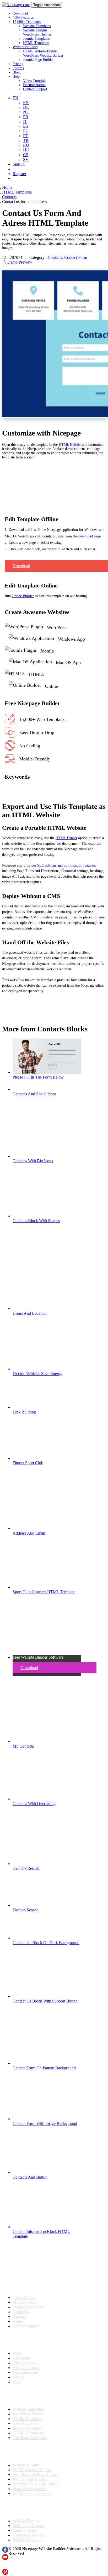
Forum (18, 2377)
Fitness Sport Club (28, 1463)
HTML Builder (70, 445)
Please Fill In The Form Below (38, 1077)
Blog (16, 72)
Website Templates (37, 26)
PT (26, 136)
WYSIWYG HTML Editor (35, 2484)
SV (26, 159)
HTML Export (66, 838)
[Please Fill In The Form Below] (47, 1072)
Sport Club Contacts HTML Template (44, 1592)
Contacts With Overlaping (34, 1804)
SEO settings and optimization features (66, 865)
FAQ (17, 2353)
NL (26, 112)
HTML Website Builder (40, 51)
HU (26, 150)
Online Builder (23, 596)
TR (26, 140)
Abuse (18, 2321)
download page (90, 536)
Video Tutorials (35, 81)
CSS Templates (25, 2423)
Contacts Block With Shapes (36, 1221)
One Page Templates (30, 2438)
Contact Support (35, 89)
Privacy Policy (25, 2302)
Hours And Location (30, 1313)
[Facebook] (5, 2551)
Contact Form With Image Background (45, 2123)
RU (26, 145)
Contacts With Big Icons (33, 1161)
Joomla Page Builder (38, 60)
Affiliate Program (27, 2368)
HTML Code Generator (32, 2493)
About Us (21, 2312)
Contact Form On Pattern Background (44, 2068)
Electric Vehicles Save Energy (37, 1374)
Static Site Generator (30, 2489)
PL (26, 131)
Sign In (19, 164)
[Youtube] (5, 2559)
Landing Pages (25, 2530)
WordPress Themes (37, 34)
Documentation (34, 85)
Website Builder (26, 2465)
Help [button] (16, 76)
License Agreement (29, 2307)
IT (25, 122)
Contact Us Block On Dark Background (46, 1943)
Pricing (18, 64)
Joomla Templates (36, 39)
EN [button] (15, 98)
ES (26, 126)
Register (19, 174)
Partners (19, 2317)
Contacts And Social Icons (34, 1094)
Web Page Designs (28, 2526)
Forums (18, 68)
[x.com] (5, 2566)
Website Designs (35, 30)
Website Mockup (27, 2540)
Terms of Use (24, 2298)
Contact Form (76, 257)
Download (20, 13)
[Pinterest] (5, 2573)
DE (26, 107)
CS (26, 155)
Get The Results (26, 1868)
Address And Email (29, 1533)
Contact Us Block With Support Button (45, 2001)
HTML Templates (36, 43)
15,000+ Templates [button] (27, 22)
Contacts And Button (30, 2177)
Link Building (24, 1412)
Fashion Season (26, 1910)
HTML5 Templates (29, 2433)
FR (26, 117)
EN (26, 103)
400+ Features (23, 18)
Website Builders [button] (25, 47)
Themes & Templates (30, 2396)
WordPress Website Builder (43, 55)
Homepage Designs (29, 2535)
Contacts (55, 257)
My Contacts (23, 1746)
